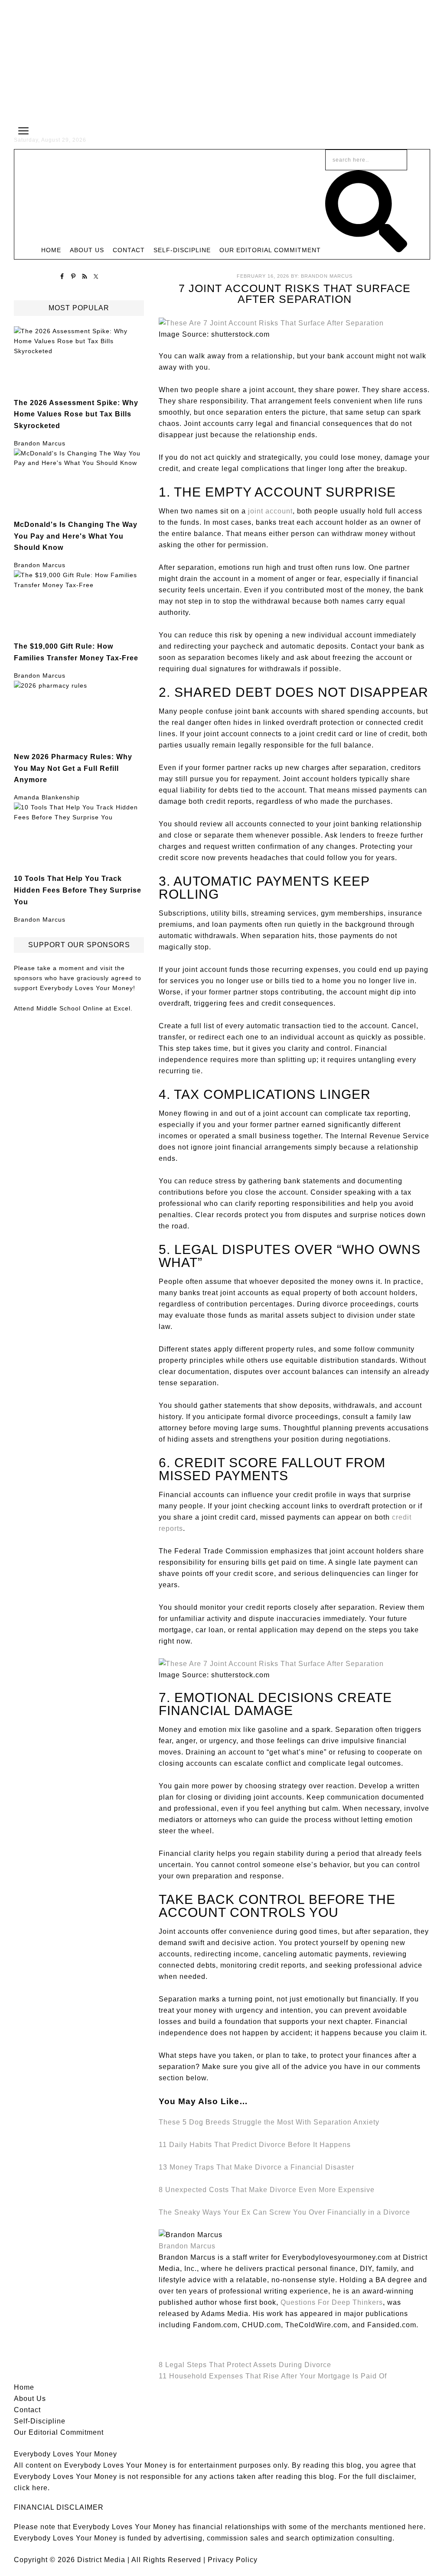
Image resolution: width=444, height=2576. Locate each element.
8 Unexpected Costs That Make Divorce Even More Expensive (267, 2190)
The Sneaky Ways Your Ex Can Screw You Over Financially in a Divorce (284, 2212)
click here (31, 2488)
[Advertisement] (222, 61)
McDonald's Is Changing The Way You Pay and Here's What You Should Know (76, 536)
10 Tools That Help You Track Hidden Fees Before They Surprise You (78, 890)
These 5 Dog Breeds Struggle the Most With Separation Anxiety (269, 2122)
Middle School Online (70, 1008)
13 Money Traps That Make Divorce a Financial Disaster (256, 2167)
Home (24, 2387)
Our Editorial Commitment (59, 2432)
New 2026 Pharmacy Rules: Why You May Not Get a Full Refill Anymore (73, 768)
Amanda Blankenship (47, 797)
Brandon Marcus (40, 443)
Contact (27, 2410)
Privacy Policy (233, 2560)
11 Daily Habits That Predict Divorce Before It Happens (255, 2145)
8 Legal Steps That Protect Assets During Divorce (245, 2365)
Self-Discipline (40, 2421)
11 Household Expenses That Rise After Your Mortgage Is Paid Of (273, 2376)
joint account (270, 511)
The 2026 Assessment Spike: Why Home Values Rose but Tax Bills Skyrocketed (76, 414)
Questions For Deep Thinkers (332, 2302)
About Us (30, 2399)
